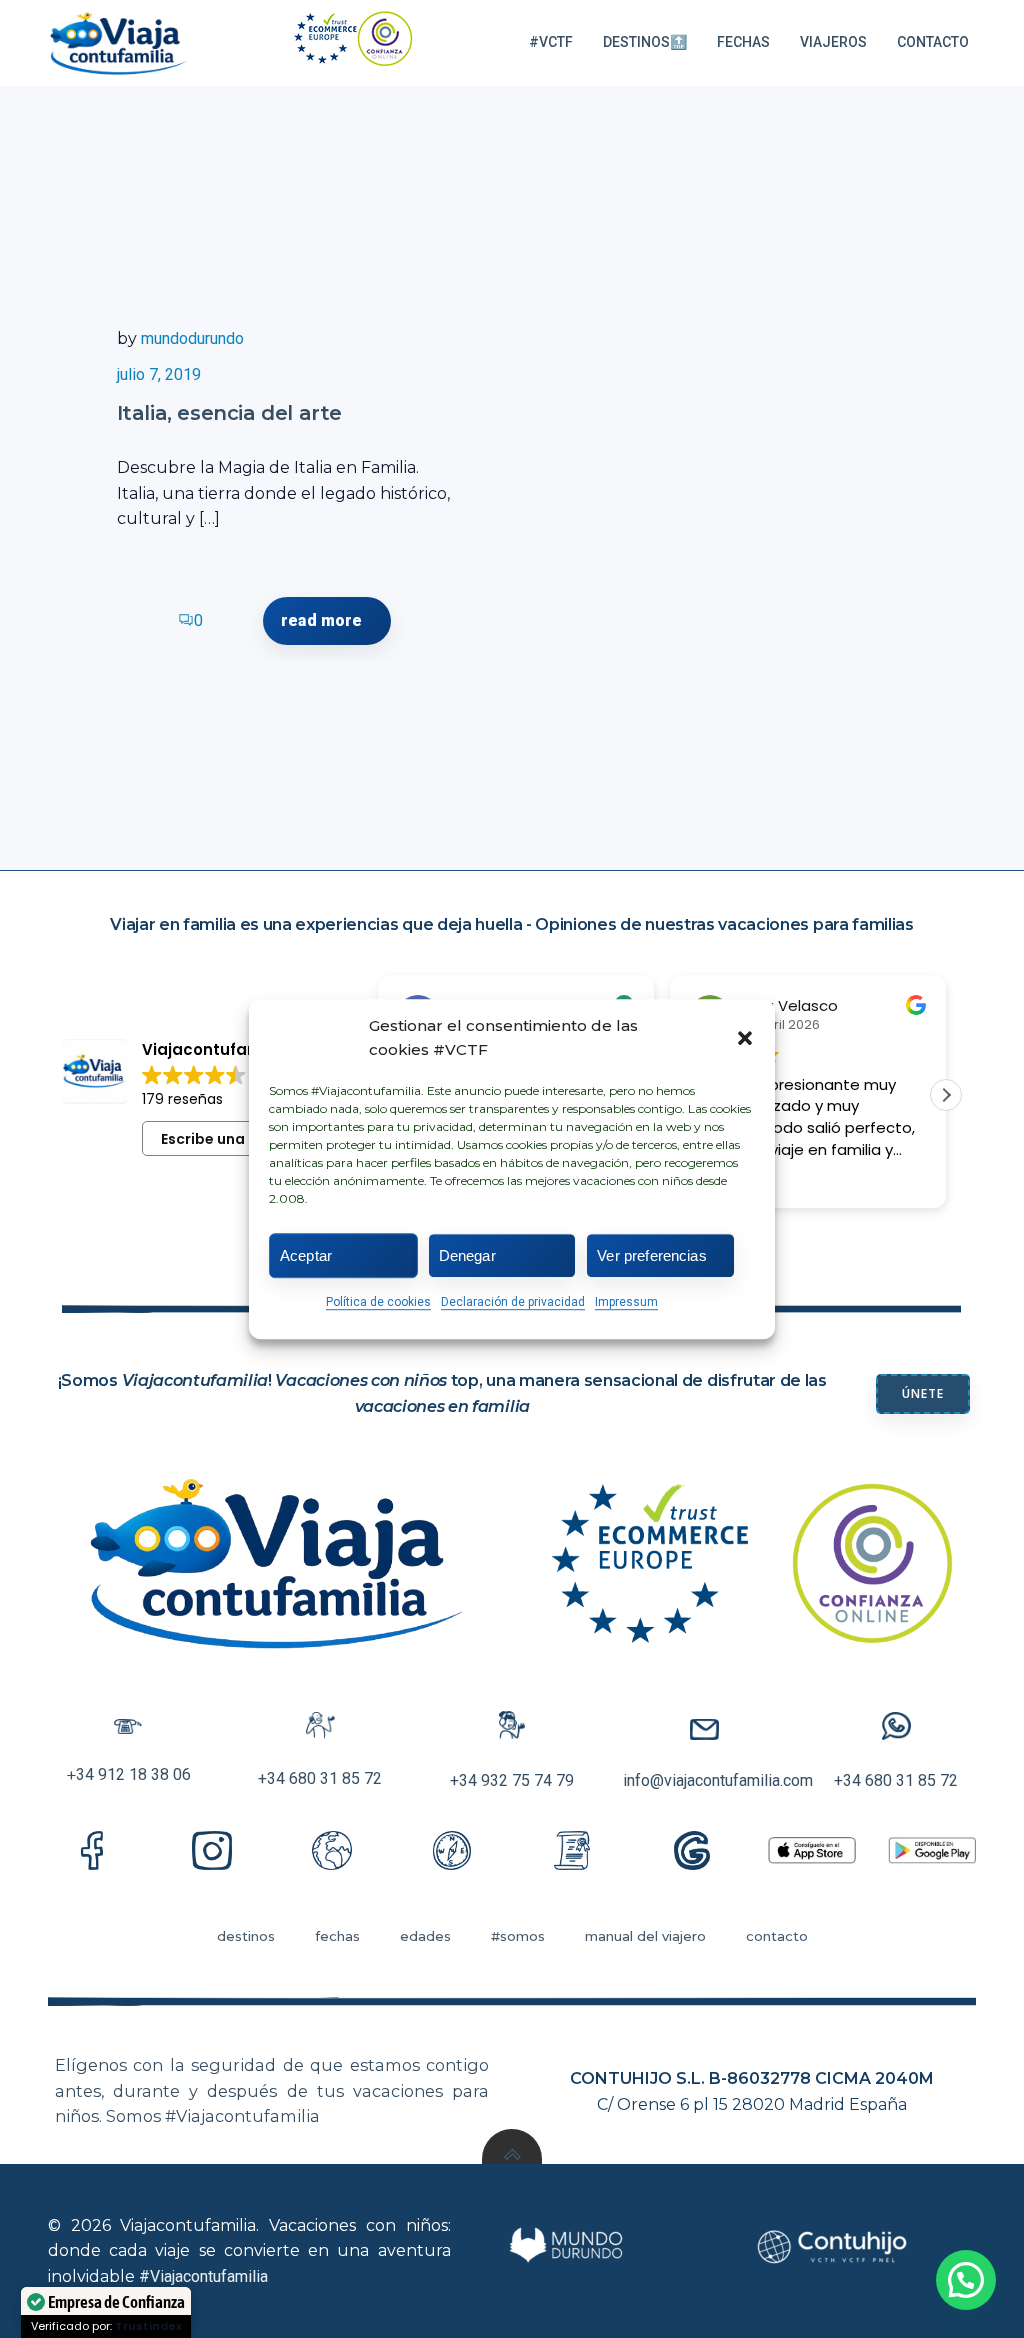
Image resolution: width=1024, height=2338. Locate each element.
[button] (745, 1038)
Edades (425, 1936)
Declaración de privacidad (513, 1302)
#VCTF (551, 42)
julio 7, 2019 (159, 374)
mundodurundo (192, 338)
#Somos (518, 1936)
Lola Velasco (791, 1005)
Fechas (743, 42)
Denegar (467, 1255)
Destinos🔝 (645, 42)
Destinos (246, 1936)
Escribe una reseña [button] (230, 1139)
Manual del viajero (645, 1936)
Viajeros (833, 42)
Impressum (626, 1302)
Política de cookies (378, 1302)
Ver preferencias (651, 1255)
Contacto (933, 42)
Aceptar (306, 1255)
